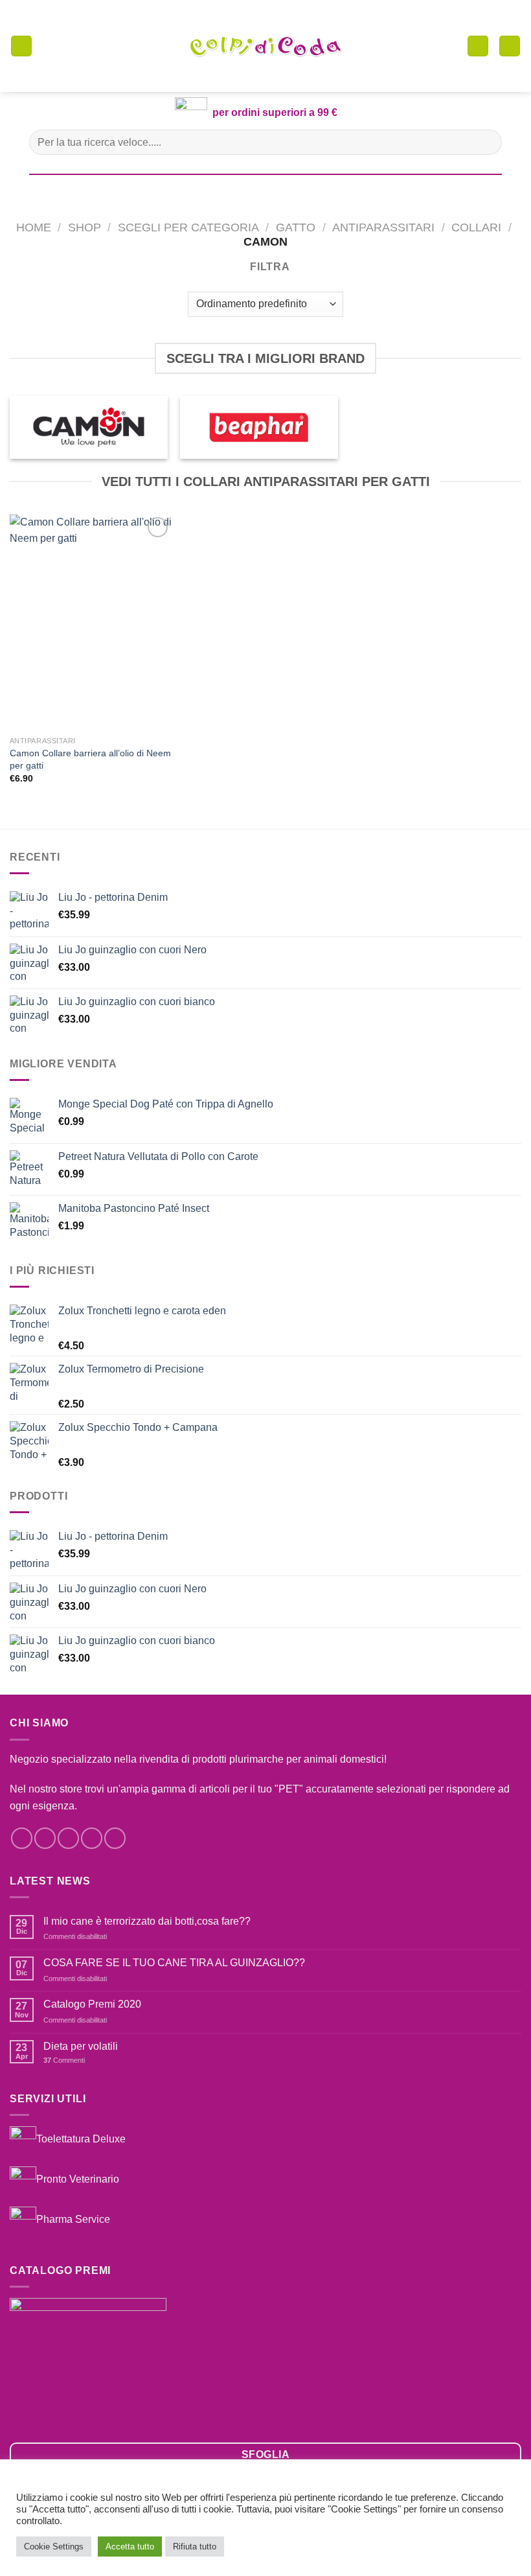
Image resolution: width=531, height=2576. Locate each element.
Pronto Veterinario (78, 2179)
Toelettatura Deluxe (81, 2139)
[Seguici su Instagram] (45, 1838)
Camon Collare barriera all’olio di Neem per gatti (90, 759)
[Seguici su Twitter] (68, 1838)
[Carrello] (478, 46)
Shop (85, 227)
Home (34, 227)
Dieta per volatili (81, 2046)
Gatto (296, 227)
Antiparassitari (383, 227)
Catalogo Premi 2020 (92, 2004)
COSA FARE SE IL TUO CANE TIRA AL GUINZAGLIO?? (174, 1963)
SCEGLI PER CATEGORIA (188, 227)
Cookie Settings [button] (54, 2547)
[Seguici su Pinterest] (115, 1838)
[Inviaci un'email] (92, 1838)
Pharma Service (73, 2219)
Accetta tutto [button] (130, 2547)
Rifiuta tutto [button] (195, 2547)
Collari (476, 227)
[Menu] (21, 46)
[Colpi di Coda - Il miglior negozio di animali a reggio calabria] (265, 46)
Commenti (64, 2060)
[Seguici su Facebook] (22, 1838)
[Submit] (487, 142)
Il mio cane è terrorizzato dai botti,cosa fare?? (147, 1921)
